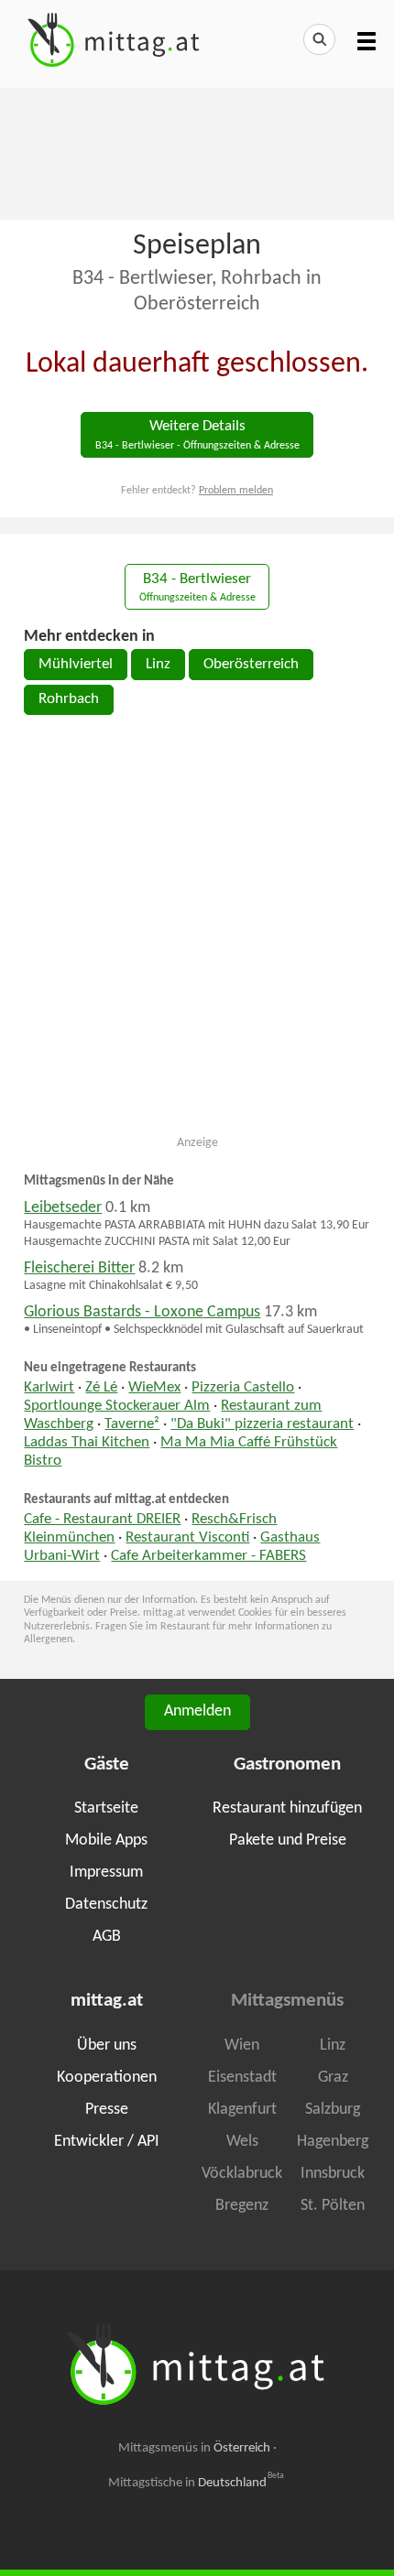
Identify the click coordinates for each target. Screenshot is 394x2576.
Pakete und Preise (288, 1840)
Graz (333, 2078)
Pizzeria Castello (243, 1388)
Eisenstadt (242, 2078)
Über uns (107, 2046)
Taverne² (132, 1424)
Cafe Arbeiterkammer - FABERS (208, 1556)
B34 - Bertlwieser (197, 588)
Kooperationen (107, 2078)
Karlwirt (49, 1388)
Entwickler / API (107, 2142)
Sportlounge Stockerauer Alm (117, 1406)
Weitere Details (197, 435)
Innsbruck (333, 2174)
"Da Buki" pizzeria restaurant (262, 1424)
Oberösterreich (251, 665)
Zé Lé (101, 1388)
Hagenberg (333, 2142)
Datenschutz (106, 1905)
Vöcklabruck (242, 2174)
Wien (242, 2046)
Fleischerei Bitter (79, 1268)
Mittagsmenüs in (194, 2448)
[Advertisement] (197, 152)
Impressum (106, 1872)
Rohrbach (69, 699)
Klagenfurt (242, 2110)
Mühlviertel (76, 665)
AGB (107, 1937)
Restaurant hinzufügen (287, 1808)
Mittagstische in (196, 2483)
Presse (107, 2110)
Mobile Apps (106, 1840)
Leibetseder (63, 1208)
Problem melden (236, 491)
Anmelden (197, 1711)
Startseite (106, 1808)
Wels (242, 2142)
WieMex (154, 1388)
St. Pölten (333, 2206)
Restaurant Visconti (187, 1538)
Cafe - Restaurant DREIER (102, 1520)
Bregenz (242, 2206)
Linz (158, 665)
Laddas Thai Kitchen (87, 1443)
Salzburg (333, 2110)
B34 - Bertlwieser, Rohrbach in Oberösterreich (197, 292)
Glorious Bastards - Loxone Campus (142, 1312)
